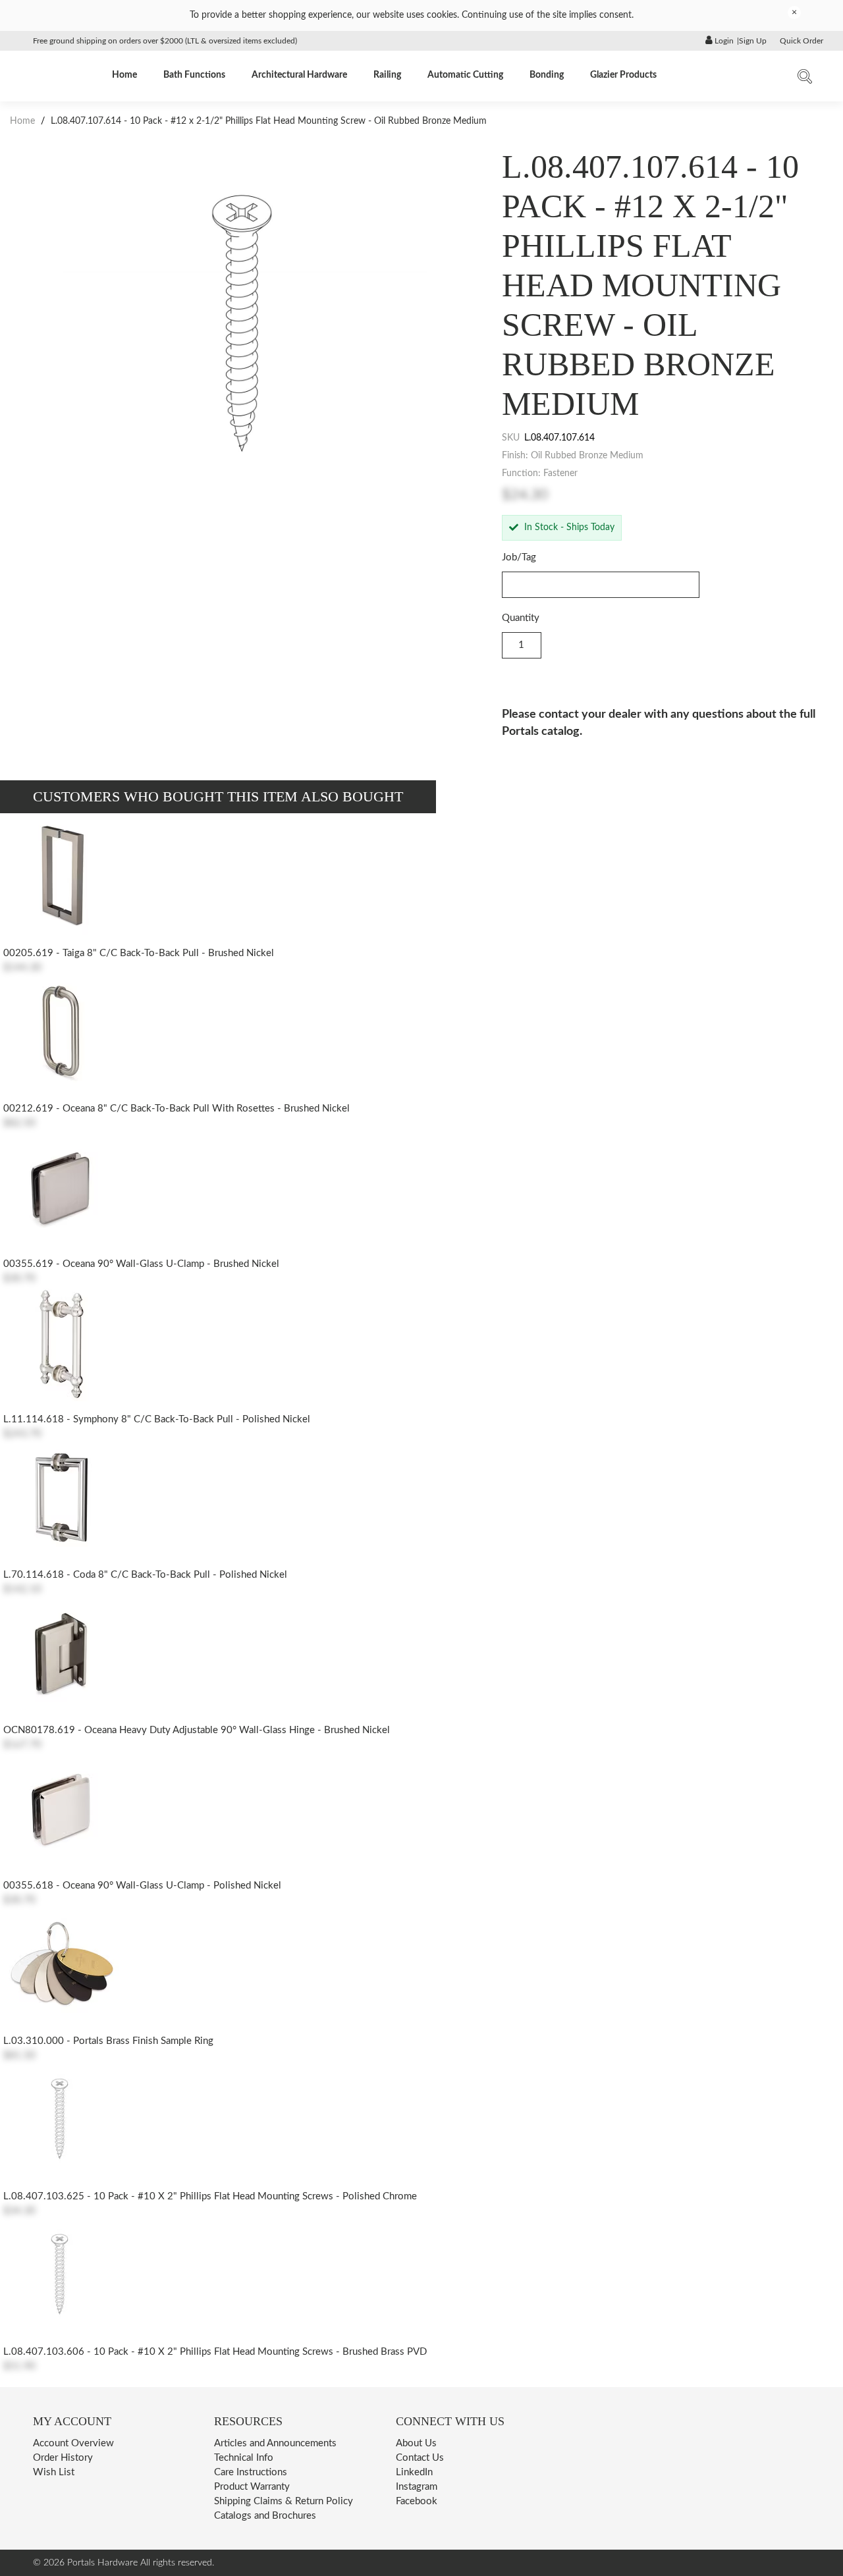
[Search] (805, 79)
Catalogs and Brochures (265, 2516)
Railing (387, 75)
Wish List (54, 2472)
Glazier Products (623, 75)
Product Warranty (252, 2487)
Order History (63, 2458)
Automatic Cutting (465, 75)
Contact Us (420, 2458)
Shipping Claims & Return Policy (284, 2501)
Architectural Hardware (299, 75)
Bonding (547, 75)
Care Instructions (251, 2472)
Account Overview (73, 2443)
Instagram (417, 2487)
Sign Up (753, 41)
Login (723, 41)
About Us (416, 2443)
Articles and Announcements (275, 2443)
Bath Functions (194, 75)
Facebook (417, 2501)
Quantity (521, 618)
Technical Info (244, 2458)
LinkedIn (414, 2472)
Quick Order (802, 41)
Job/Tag (519, 557)
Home (124, 75)
